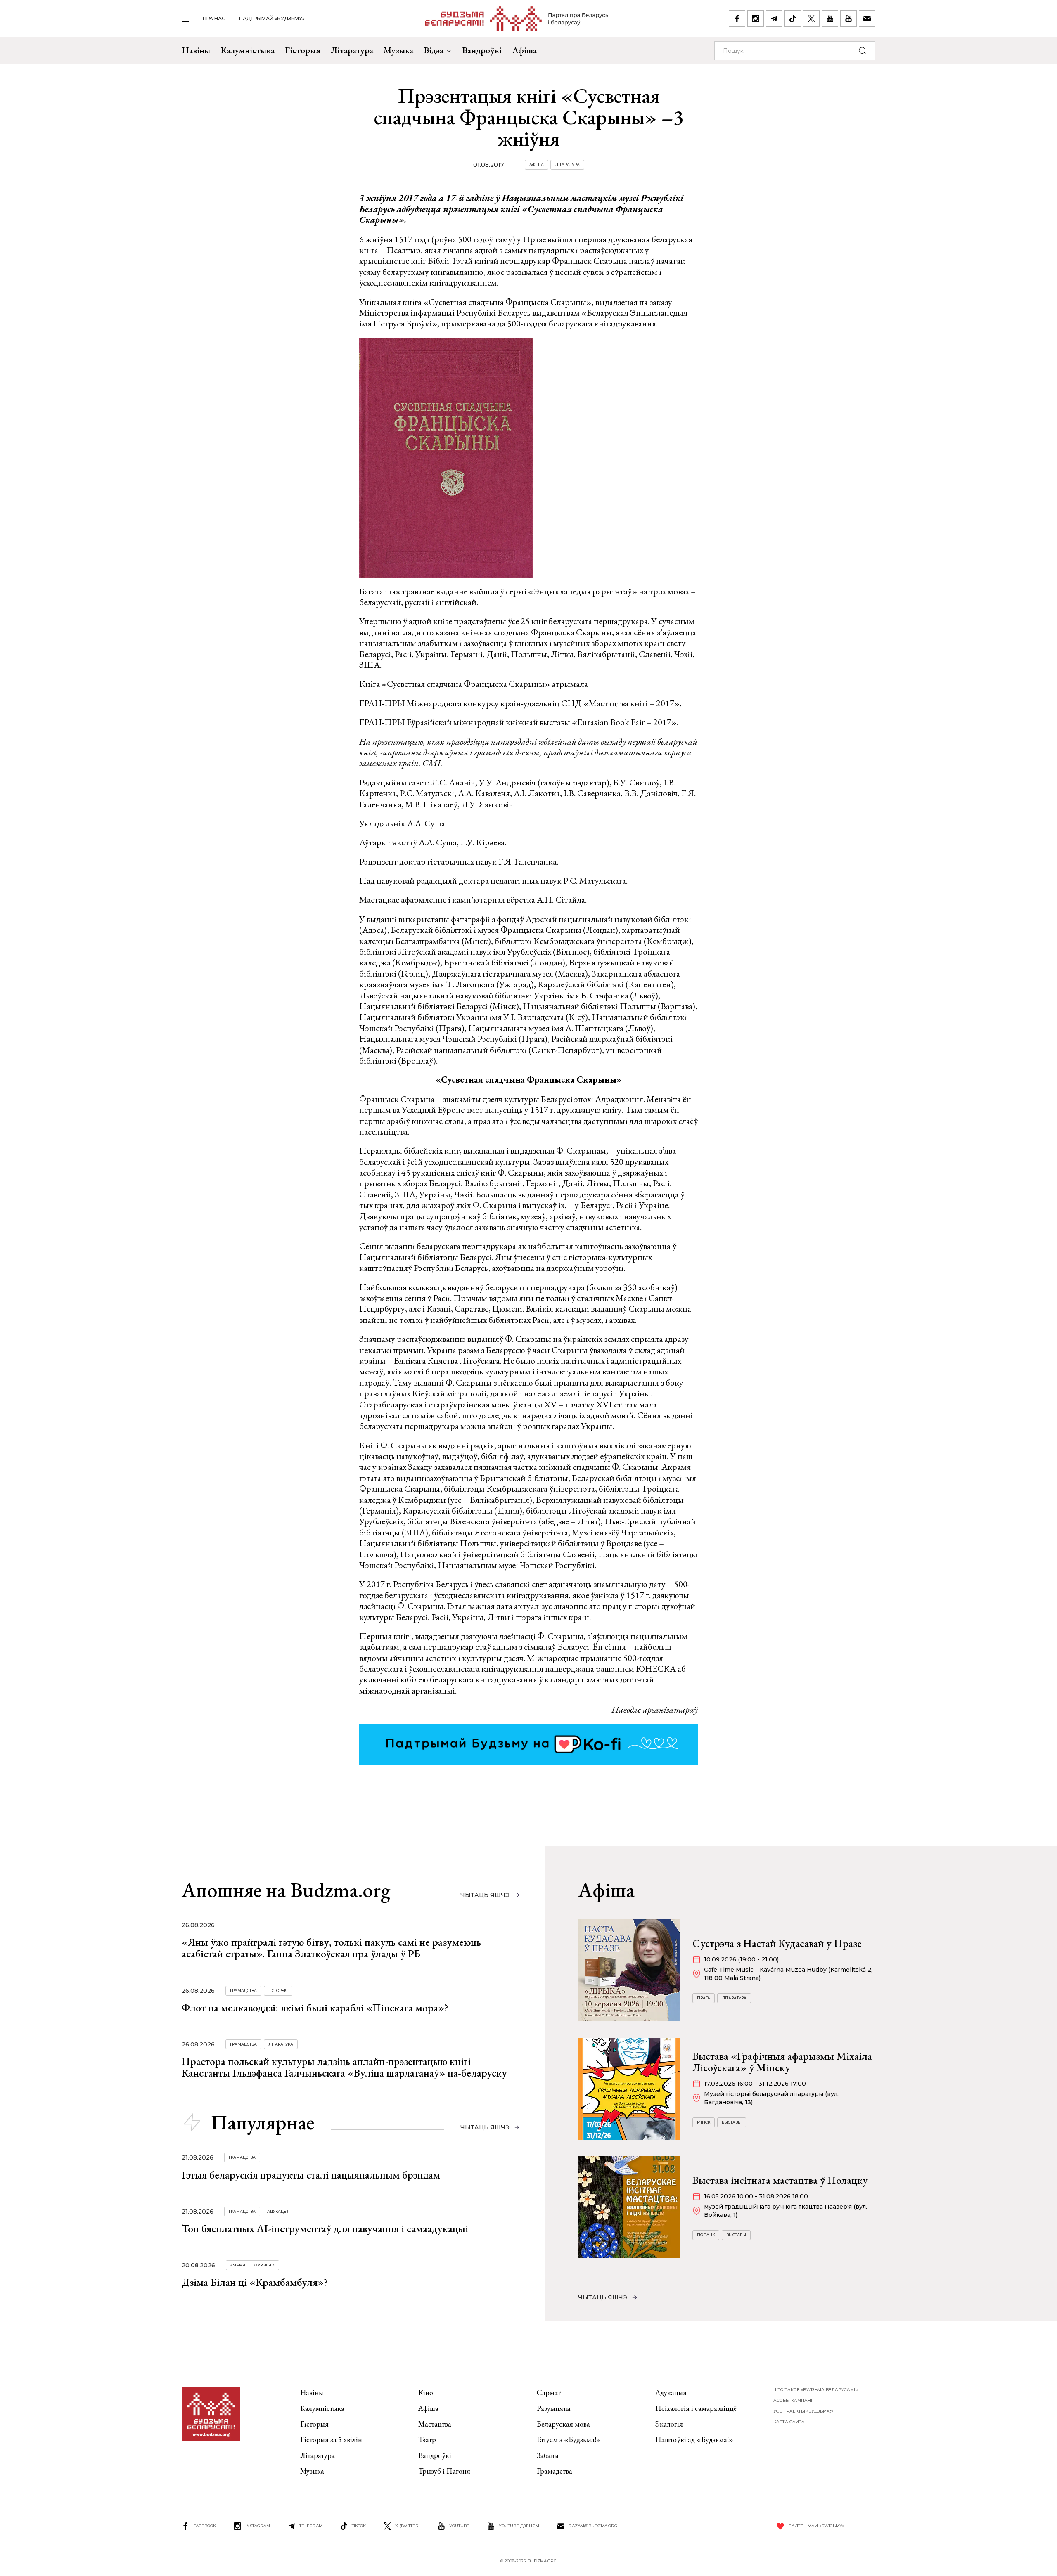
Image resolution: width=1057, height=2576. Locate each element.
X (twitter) (408, 2526)
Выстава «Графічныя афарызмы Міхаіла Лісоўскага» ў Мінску (782, 2062)
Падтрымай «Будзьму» (272, 18)
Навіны (196, 50)
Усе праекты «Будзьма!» (803, 2411)
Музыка (398, 50)
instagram (258, 2526)
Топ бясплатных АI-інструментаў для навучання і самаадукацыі (325, 2228)
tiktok (359, 2526)
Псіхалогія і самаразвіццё (696, 2408)
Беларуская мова (563, 2424)
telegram (311, 2526)
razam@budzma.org (593, 2526)
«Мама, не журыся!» (252, 2265)
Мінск (704, 2122)
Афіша (524, 50)
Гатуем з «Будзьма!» (569, 2440)
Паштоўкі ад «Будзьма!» (694, 2440)
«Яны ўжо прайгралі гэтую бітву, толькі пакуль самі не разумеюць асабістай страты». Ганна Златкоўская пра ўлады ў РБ (331, 1948)
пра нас (214, 18)
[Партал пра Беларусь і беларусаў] (517, 19)
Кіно (426, 2393)
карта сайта (789, 2422)
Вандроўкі (482, 50)
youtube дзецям (519, 2526)
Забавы (548, 2455)
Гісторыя (303, 50)
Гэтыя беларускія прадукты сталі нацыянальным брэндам (311, 2175)
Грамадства (243, 1991)
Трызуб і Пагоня (444, 2471)
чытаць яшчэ (485, 1895)
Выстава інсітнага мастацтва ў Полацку (780, 2180)
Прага (704, 1998)
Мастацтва (435, 2424)
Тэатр (427, 2440)
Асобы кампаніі (793, 2400)
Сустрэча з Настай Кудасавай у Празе (777, 1943)
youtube (459, 2526)
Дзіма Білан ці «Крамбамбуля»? (255, 2282)
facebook (205, 2526)
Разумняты (554, 2408)
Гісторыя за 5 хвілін (331, 2440)
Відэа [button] (434, 50)
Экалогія (669, 2424)
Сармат (549, 2393)
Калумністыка (248, 50)
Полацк (706, 2235)
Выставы (732, 2122)
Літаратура (352, 50)
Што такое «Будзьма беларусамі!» (816, 2390)
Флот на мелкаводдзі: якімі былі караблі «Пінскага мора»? (315, 2008)
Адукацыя (278, 2211)
